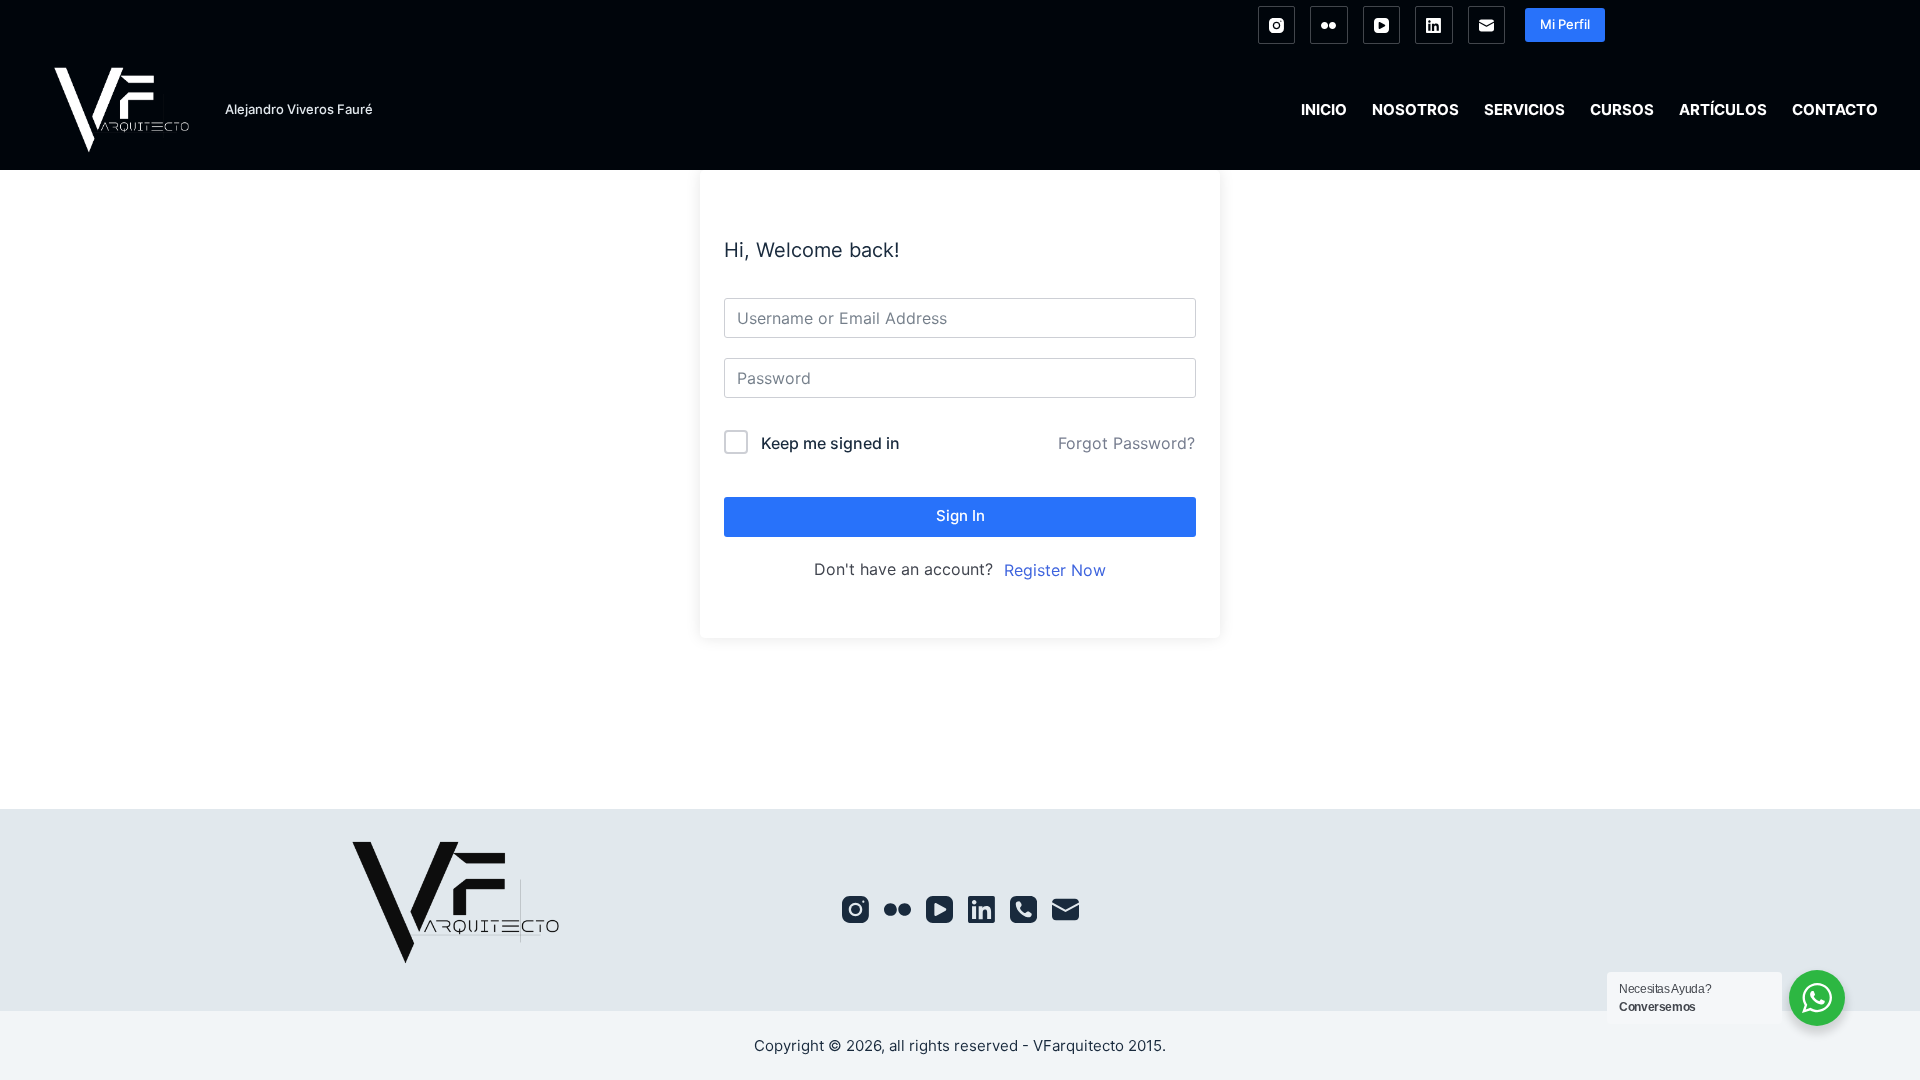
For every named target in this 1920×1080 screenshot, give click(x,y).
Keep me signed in (830, 443)
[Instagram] (1277, 25)
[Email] (1487, 25)
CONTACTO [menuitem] (1835, 109)
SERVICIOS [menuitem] (1524, 109)
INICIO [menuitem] (1324, 109)
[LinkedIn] (1434, 25)
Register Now (1055, 570)
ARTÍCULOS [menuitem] (1723, 109)
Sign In (960, 515)
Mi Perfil (1565, 24)
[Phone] (1023, 909)
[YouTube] (1382, 25)
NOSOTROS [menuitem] (1415, 109)
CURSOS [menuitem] (1622, 109)
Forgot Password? (1126, 443)
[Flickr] (1329, 25)
